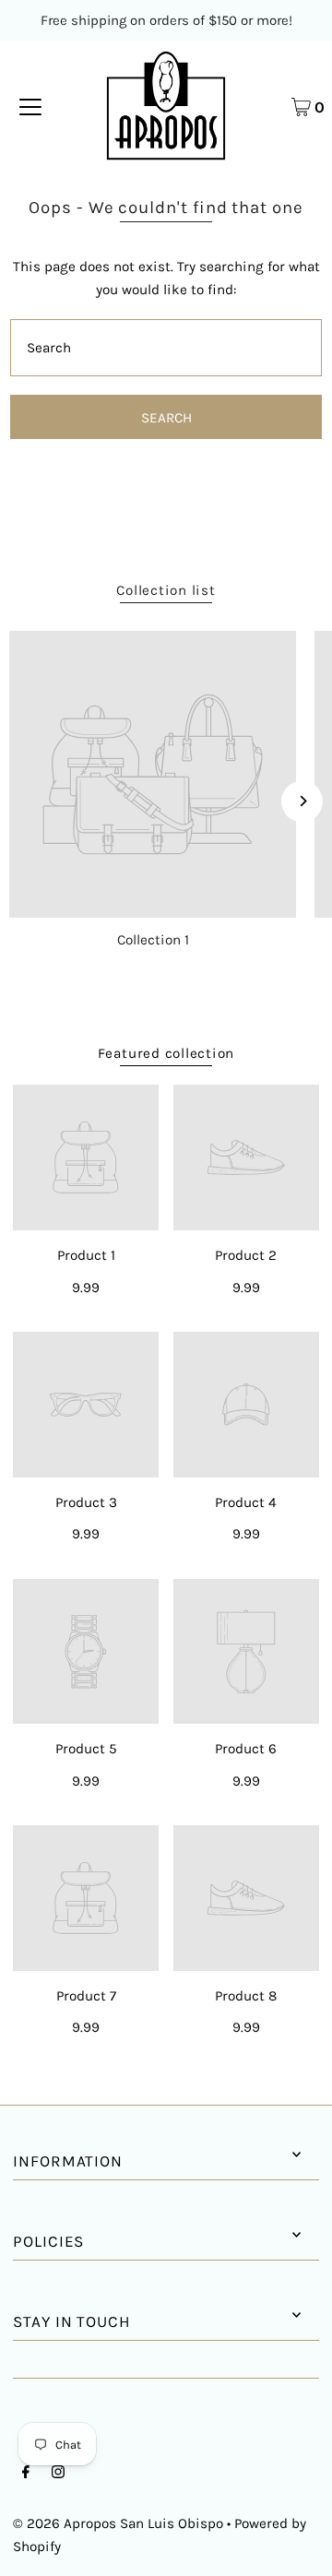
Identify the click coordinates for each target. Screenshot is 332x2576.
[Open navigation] (30, 106)
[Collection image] (153, 774)
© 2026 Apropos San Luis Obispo (118, 2523)
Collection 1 (153, 940)
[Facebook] (26, 2474)
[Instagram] (58, 2474)
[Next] (302, 801)
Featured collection (166, 1053)
